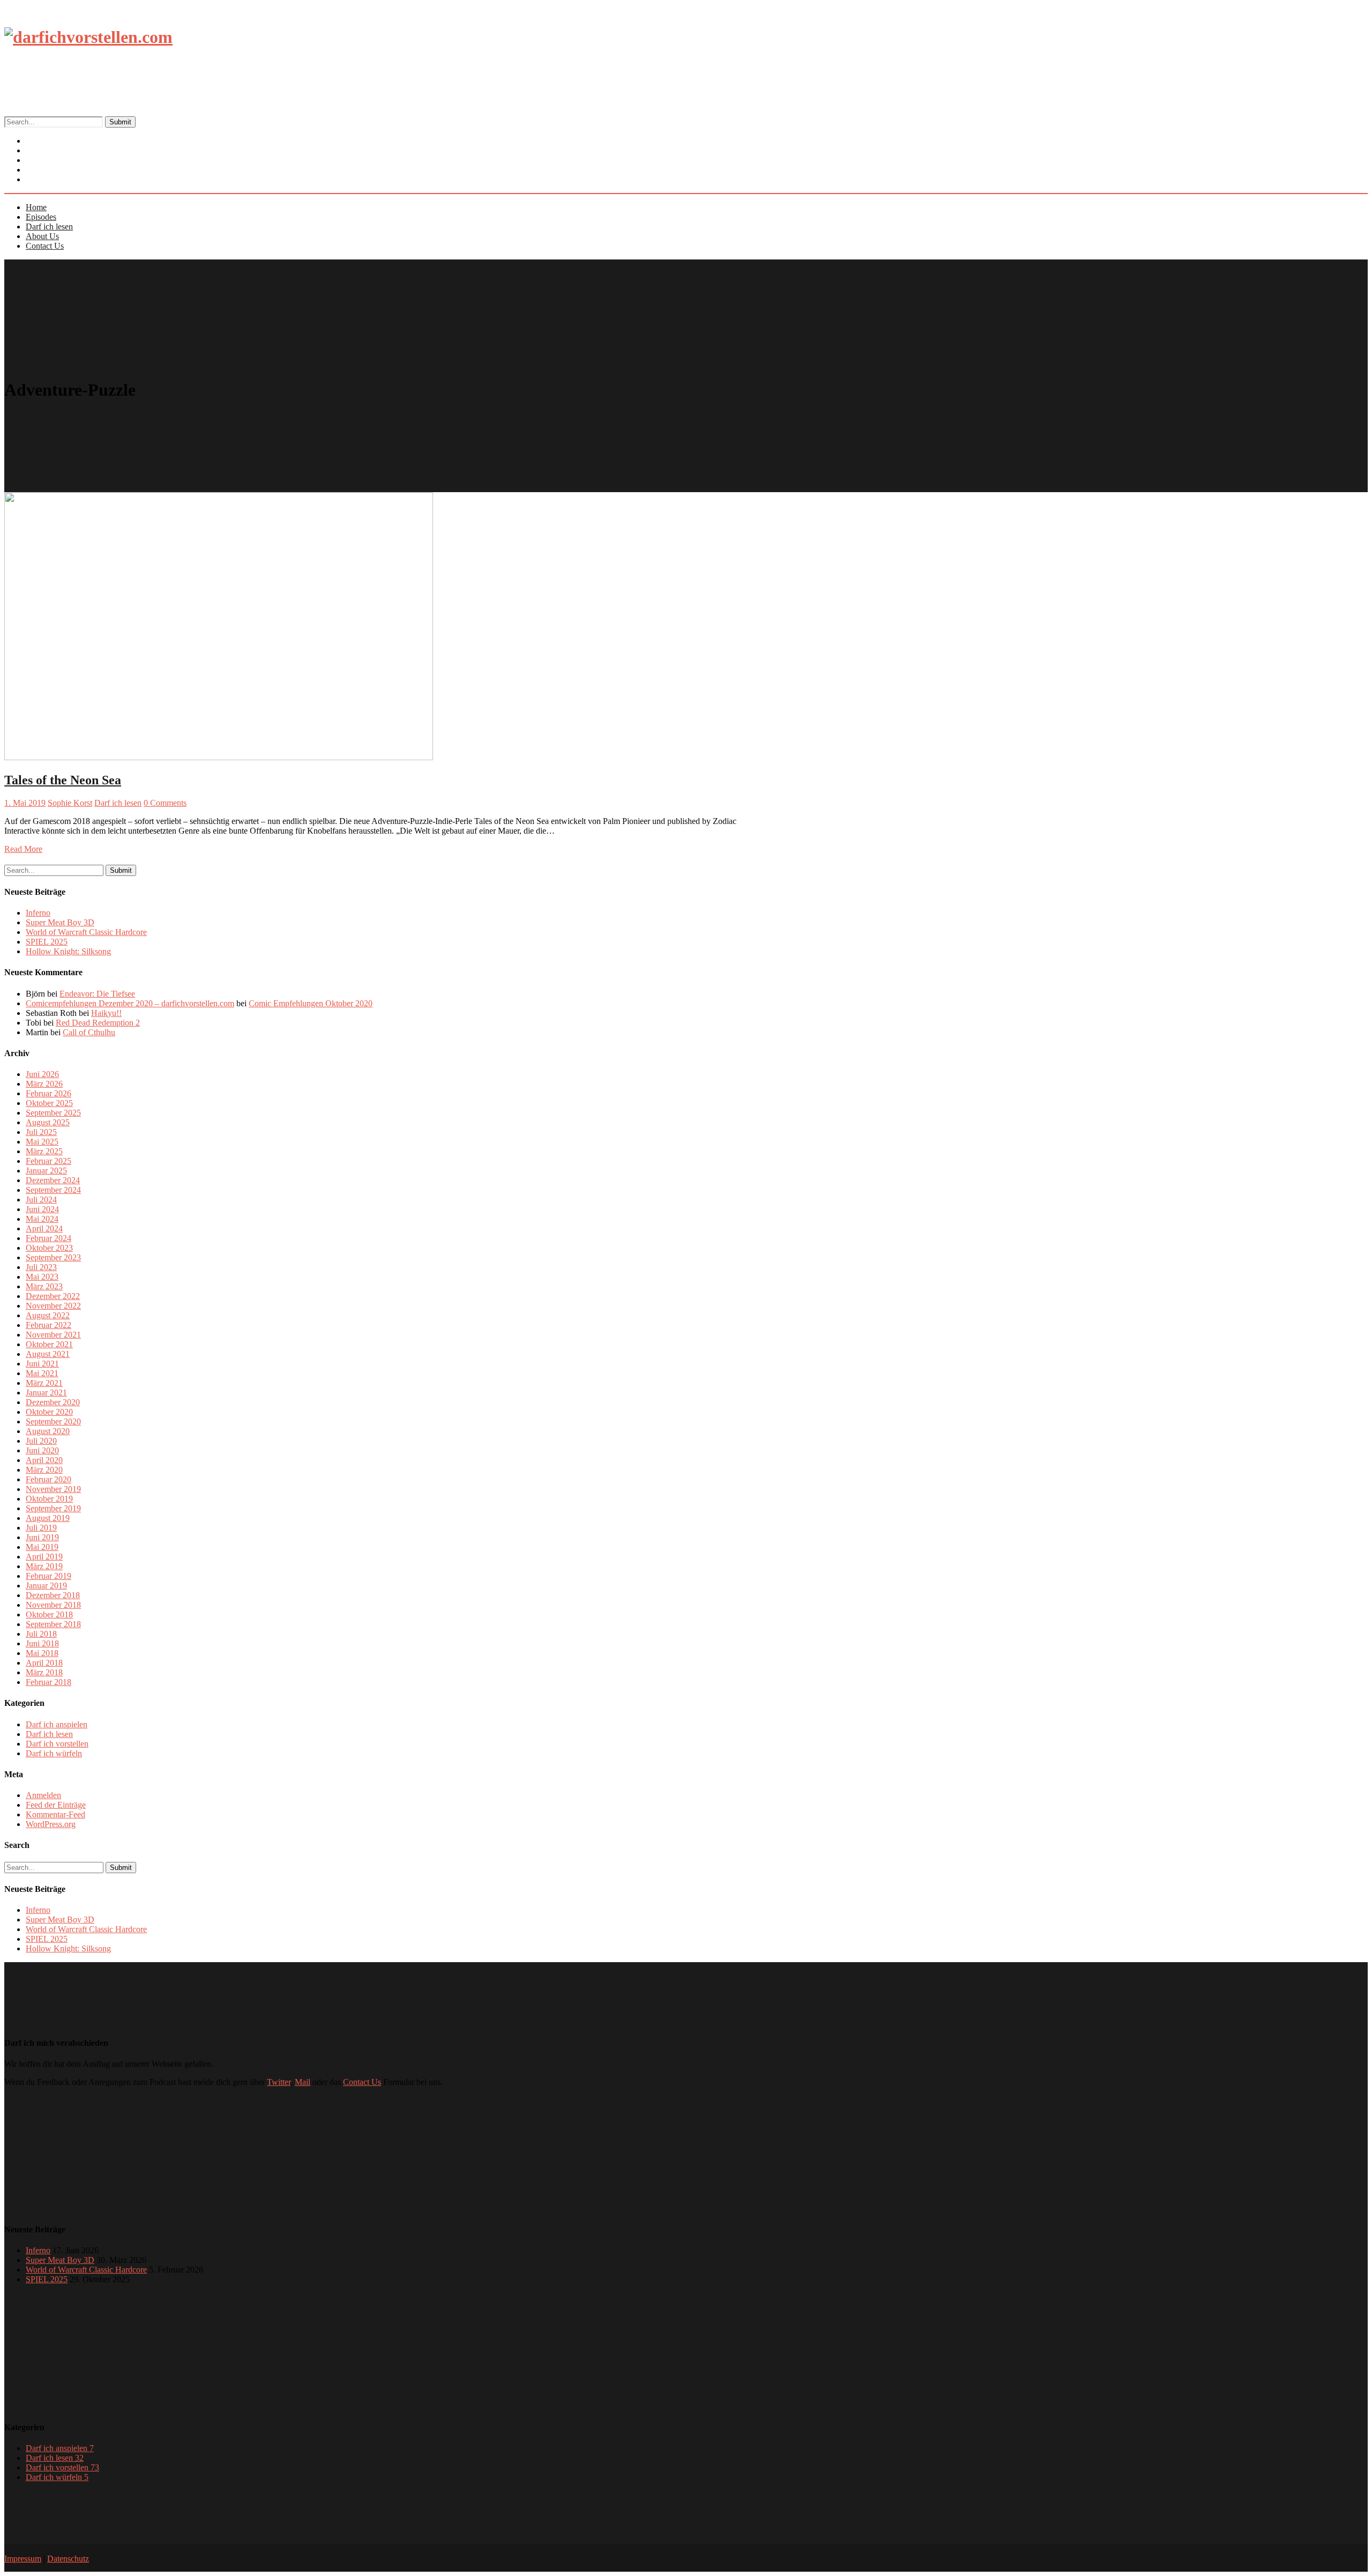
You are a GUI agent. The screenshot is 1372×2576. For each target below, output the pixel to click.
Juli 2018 (41, 1634)
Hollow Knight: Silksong (68, 951)
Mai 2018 (42, 1653)
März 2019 (44, 1566)
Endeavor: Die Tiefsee (97, 994)
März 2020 (44, 1470)
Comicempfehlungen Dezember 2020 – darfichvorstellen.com (130, 1003)
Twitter (279, 2082)
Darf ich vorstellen (57, 1744)
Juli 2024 (41, 1200)
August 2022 (48, 1315)
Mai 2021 (42, 1373)
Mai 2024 (42, 1219)
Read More (23, 849)
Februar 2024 (49, 1238)
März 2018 (44, 1672)
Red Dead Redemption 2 (98, 1023)
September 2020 (53, 1421)
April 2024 (44, 1228)
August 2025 (48, 1122)
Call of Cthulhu (89, 1032)
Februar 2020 (49, 1479)
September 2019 (53, 1508)
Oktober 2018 (49, 1614)
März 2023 (44, 1286)
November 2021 (53, 1335)
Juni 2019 (42, 1537)
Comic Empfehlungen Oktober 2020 (311, 1003)
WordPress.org (51, 1824)
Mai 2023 (42, 1277)
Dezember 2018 (53, 1595)
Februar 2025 (49, 1161)
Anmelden (43, 1795)
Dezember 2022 (53, 1296)
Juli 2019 (41, 1528)
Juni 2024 (42, 1209)
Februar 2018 (49, 1682)
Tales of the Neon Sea (63, 780)
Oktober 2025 (49, 1103)
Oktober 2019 (49, 1499)
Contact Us (53, 180)
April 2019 (44, 1557)
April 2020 (44, 1460)
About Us (42, 236)
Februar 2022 (49, 1325)
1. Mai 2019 (25, 803)
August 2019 (48, 1518)
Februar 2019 (49, 1576)
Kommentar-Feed (55, 1814)
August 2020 (48, 1431)
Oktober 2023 (49, 1248)
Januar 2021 (46, 1393)
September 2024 (53, 1190)
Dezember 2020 (53, 1402)
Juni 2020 (42, 1450)
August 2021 (48, 1354)
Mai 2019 (42, 1547)
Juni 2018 (42, 1643)
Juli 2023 (41, 1267)
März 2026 (44, 1084)
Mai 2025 (42, 1142)
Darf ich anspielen (57, 1724)
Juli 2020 (41, 1441)
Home (36, 207)
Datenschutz (68, 2559)
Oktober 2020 (49, 1412)
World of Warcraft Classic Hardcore (86, 932)
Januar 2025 (46, 1171)
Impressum (23, 2559)
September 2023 (53, 1257)
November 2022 (53, 1306)
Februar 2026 (49, 1093)
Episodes (41, 217)
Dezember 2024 (53, 1180)
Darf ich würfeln (54, 1753)
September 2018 (53, 1624)
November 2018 (53, 1605)
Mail (303, 2082)
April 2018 (44, 1663)
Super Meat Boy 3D (60, 922)
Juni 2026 (42, 1074)
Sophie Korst (70, 803)
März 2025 (44, 1151)
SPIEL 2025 (47, 942)
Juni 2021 (42, 1364)
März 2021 (44, 1383)
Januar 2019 (46, 1586)
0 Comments (165, 803)
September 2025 (53, 1113)
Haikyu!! (106, 1013)
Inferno (38, 913)
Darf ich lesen (49, 227)
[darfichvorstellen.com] (88, 37)
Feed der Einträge (56, 1805)
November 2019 (53, 1489)
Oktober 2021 (49, 1344)
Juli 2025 (41, 1132)
